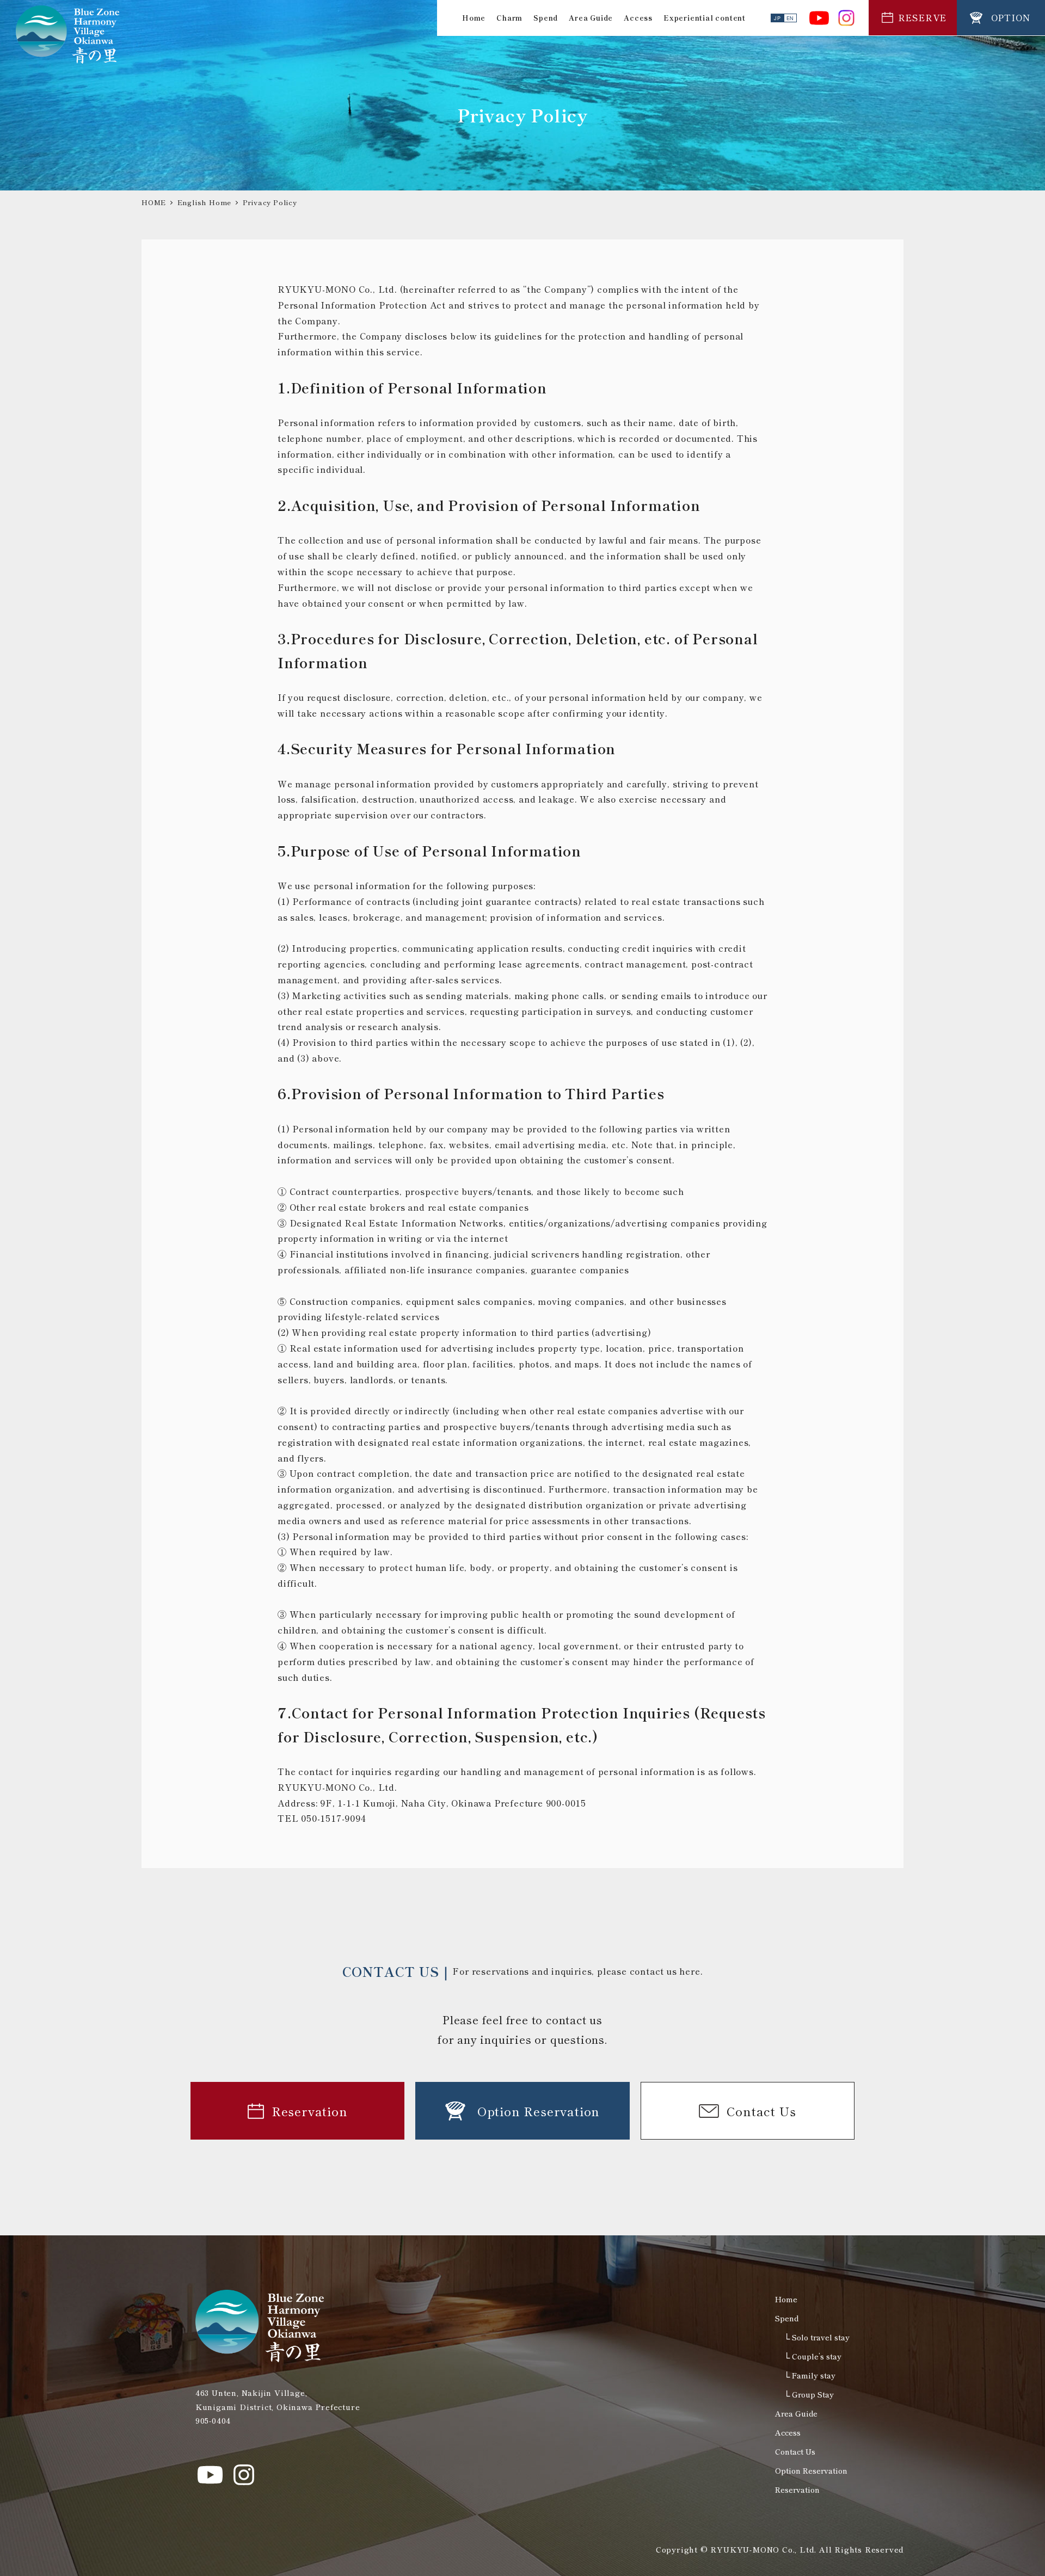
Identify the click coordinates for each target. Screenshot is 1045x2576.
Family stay (814, 2375)
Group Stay (813, 2394)
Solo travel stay (821, 2337)
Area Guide (591, 18)
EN (791, 18)
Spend (546, 18)
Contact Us (795, 2451)
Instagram (846, 18)
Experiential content (705, 18)
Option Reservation (811, 2470)
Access (638, 18)
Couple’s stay (817, 2356)
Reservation (797, 2489)
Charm (509, 18)
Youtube (819, 18)
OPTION (1011, 17)
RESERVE (923, 17)
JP (777, 18)
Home (474, 18)
